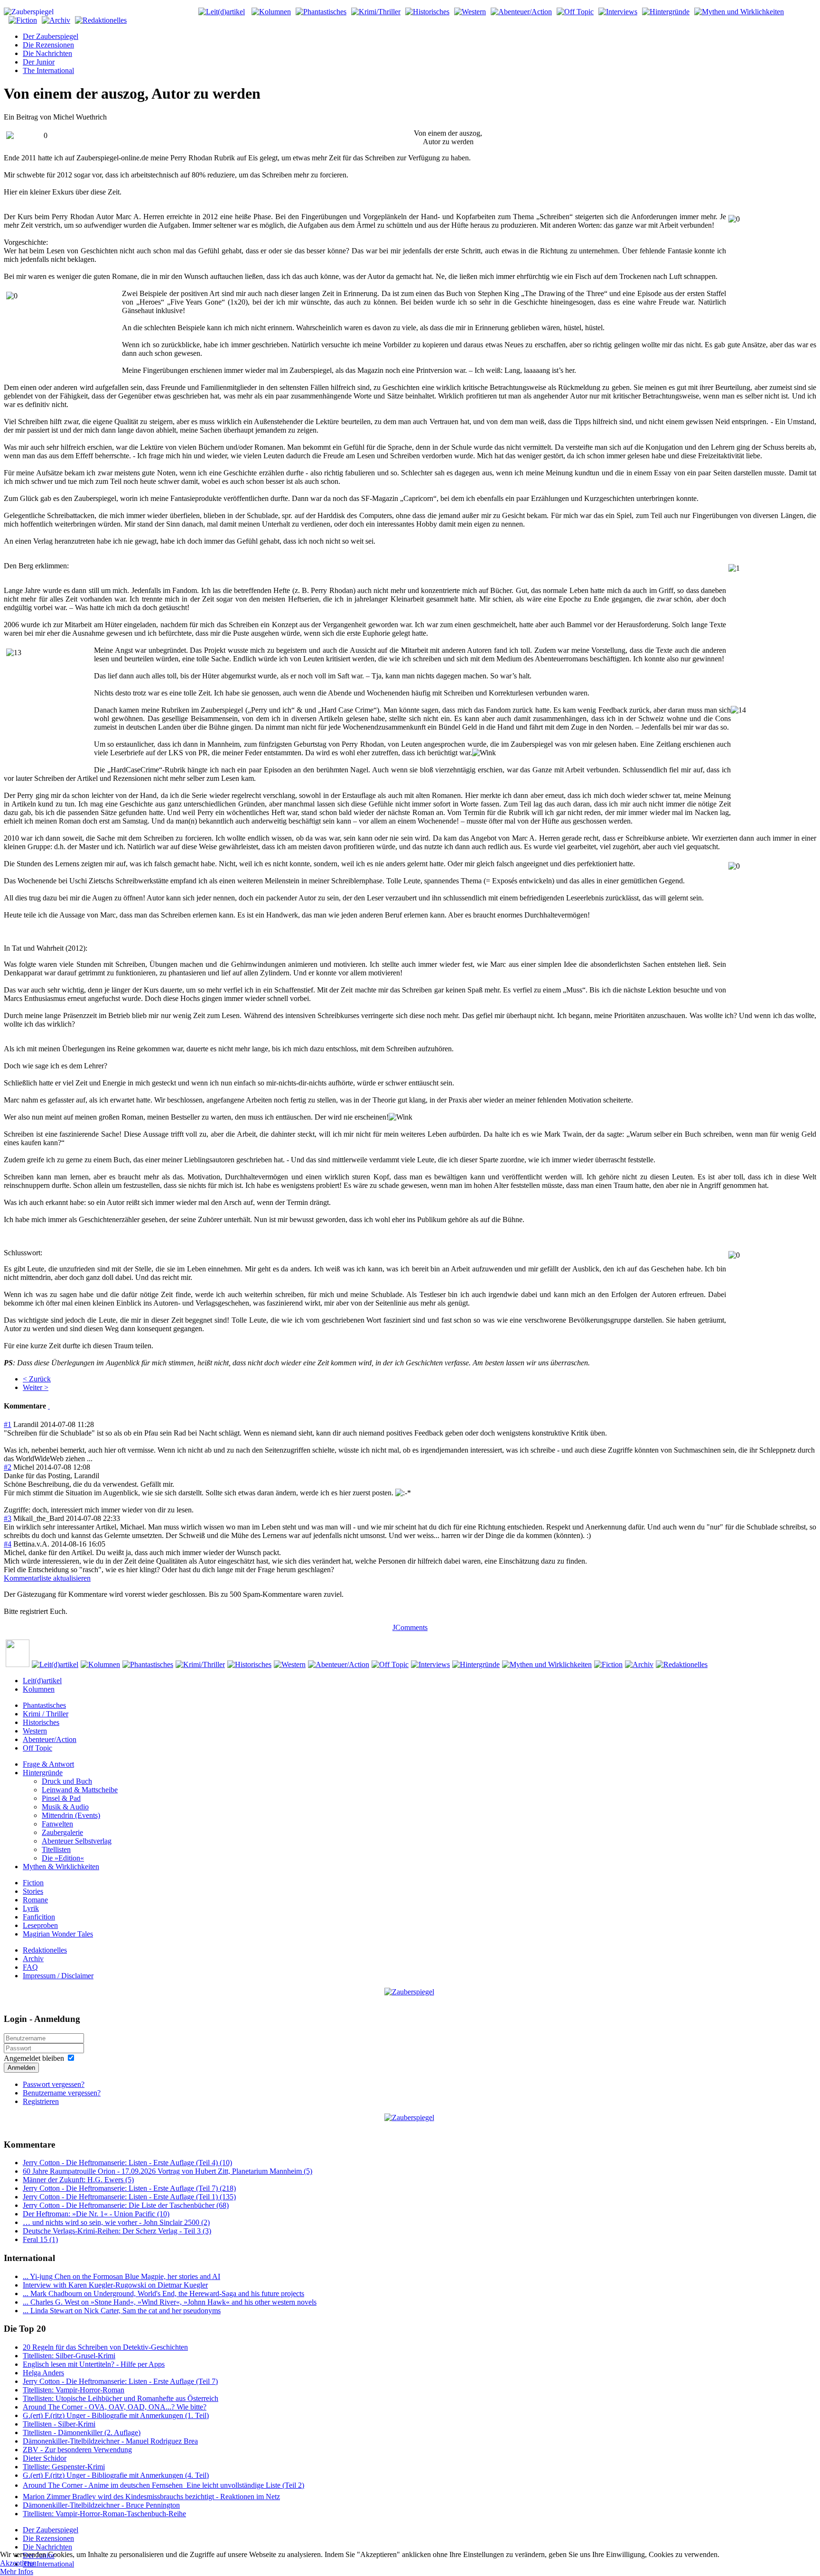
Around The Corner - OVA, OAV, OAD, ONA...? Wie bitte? (115, 2407)
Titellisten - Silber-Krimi (59, 2424)
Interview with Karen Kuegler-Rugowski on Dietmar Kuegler (115, 2285)
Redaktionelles (45, 1950)
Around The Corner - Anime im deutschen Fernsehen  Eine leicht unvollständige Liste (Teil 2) (163, 2485)
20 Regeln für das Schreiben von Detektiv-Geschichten (105, 2347)
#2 (8, 1467)
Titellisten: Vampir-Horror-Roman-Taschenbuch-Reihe (104, 2514)
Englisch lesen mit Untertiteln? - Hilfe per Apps (94, 2364)
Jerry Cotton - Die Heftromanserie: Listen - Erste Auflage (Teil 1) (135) (129, 2197)
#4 (8, 1544)
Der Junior (39, 62)
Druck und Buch (67, 1781)
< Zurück (37, 1379)
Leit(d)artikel (42, 1681)
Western (35, 1731)
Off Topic (37, 1748)
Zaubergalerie (62, 1832)
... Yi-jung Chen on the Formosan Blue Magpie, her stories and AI (121, 2276)
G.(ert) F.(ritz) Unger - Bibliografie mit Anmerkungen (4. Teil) (116, 2475)
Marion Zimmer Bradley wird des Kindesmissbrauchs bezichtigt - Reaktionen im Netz (151, 2497)
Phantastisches (44, 1705)
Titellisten (56, 1849)
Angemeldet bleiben (34, 2058)
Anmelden (21, 2068)
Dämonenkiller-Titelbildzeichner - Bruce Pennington (101, 2505)
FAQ (30, 1967)
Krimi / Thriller (46, 1714)
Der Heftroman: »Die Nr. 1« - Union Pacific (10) (96, 2214)
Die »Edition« (63, 1858)
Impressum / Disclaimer (58, 1976)
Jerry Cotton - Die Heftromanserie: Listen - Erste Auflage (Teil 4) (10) (127, 2163)
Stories (33, 1891)
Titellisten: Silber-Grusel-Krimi (69, 2356)
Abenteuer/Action (50, 1739)
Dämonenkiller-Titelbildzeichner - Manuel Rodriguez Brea (110, 2441)
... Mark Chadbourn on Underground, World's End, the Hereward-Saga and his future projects (163, 2293)
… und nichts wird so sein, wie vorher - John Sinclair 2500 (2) (116, 2222)
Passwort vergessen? (54, 2084)
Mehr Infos (17, 2571)
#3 (8, 1518)
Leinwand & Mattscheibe (80, 1790)
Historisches (41, 1722)
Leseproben (40, 1925)
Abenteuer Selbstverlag (77, 1841)
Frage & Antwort (48, 1764)
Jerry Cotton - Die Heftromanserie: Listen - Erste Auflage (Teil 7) (120, 2381)
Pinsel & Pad (61, 1798)
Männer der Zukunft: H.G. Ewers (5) (78, 2180)
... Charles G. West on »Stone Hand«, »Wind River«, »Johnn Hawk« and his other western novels (170, 2302)
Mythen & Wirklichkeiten (61, 1867)
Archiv (33, 1959)
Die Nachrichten (47, 53)
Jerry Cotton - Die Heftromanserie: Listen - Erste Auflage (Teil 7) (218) (129, 2188)
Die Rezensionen (48, 45)
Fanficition (39, 1917)
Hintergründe (43, 1773)
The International (48, 70)
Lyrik (31, 1908)
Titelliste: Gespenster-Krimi (64, 2467)
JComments (410, 1627)
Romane (35, 1900)
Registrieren (41, 2101)
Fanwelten (57, 1824)
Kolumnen (39, 1689)
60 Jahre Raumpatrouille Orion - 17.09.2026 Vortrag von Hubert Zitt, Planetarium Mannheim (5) (168, 2171)
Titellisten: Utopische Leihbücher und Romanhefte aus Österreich (121, 2398)
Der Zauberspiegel (51, 36)
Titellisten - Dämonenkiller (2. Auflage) (82, 2432)
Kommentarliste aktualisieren (47, 1578)
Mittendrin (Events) (71, 1815)
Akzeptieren (18, 2563)
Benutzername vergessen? (62, 2093)
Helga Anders (43, 2373)
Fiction (33, 1883)
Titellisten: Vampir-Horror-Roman (74, 2390)
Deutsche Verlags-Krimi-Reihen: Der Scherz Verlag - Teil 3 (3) (117, 2231)
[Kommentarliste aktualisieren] (49, 1406)
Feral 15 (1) (40, 2239)
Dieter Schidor (45, 2458)
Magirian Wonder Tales (58, 1934)
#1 (8, 1424)
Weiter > (36, 1387)
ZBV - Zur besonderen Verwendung (77, 2450)
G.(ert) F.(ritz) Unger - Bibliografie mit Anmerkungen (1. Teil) (116, 2415)
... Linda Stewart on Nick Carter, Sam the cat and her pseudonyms (122, 2311)
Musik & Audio (65, 1807)
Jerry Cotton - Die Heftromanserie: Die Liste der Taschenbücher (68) (126, 2205)
